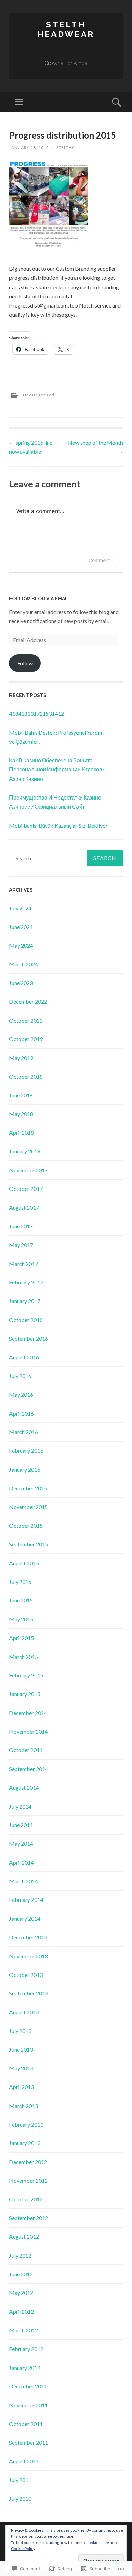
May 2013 (21, 2068)
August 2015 (24, 1563)
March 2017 (24, 1264)
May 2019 (21, 1058)
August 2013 (24, 2012)
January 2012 (25, 2368)
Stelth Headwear (66, 29)
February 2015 (26, 1675)
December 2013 (28, 1937)
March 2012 (24, 2330)
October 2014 (26, 1750)
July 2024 (20, 908)
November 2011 (28, 2405)
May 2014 (21, 1844)
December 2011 (28, 2386)
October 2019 (26, 1039)
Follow (25, 663)
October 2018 (26, 1076)
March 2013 (24, 2106)
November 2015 (28, 1507)
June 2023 (21, 983)
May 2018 (21, 1114)
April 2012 (21, 2312)
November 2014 (28, 1731)
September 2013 (29, 1993)
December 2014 (28, 1713)
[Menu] (19, 102)
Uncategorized (39, 395)
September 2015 (29, 1544)
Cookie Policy (23, 2548)
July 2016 (20, 1376)
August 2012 (24, 2237)
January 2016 (25, 1469)
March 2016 (24, 1432)
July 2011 (20, 2480)
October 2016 (26, 1320)
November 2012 (28, 2180)
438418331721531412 (37, 714)
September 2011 (29, 2442)
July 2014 (20, 1806)
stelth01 (67, 148)
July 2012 (20, 2255)
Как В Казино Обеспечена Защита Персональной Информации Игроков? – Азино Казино (59, 769)
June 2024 (21, 927)
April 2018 (21, 1133)
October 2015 (26, 1526)
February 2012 (26, 2349)
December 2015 (28, 1488)
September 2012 (29, 2218)
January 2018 (25, 1151)
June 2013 (21, 2049)
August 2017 (24, 1208)
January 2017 (25, 1301)
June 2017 (21, 1226)
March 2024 (24, 964)
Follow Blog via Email (39, 599)
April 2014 (21, 1862)
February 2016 (26, 1451)
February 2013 (26, 2124)
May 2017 (21, 1245)
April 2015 (21, 1638)
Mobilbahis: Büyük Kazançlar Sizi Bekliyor (58, 825)
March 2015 (24, 1657)
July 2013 (20, 2031)
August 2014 (24, 1787)
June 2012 (21, 2274)
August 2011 (24, 2461)
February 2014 (26, 1900)
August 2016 (24, 1357)
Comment (99, 560)
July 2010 (20, 2498)
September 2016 (29, 1338)
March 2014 (24, 1881)
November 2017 (28, 1170)
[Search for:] (66, 858)
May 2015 (21, 1619)
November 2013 (28, 1956)
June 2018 (21, 1095)
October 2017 (26, 1189)
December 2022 (28, 1001)
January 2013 (25, 2143)
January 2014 (25, 1919)
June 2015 (21, 1600)
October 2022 (26, 1020)
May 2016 (21, 1394)
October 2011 (26, 2424)
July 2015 (20, 1582)
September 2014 (29, 1769)
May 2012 (21, 2293)
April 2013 (21, 2087)
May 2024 (21, 945)
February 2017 (26, 1282)
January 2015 (25, 1694)
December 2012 (28, 2162)
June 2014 (21, 1825)
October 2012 (26, 2199)
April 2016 (21, 1413)
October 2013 (26, 1975)
